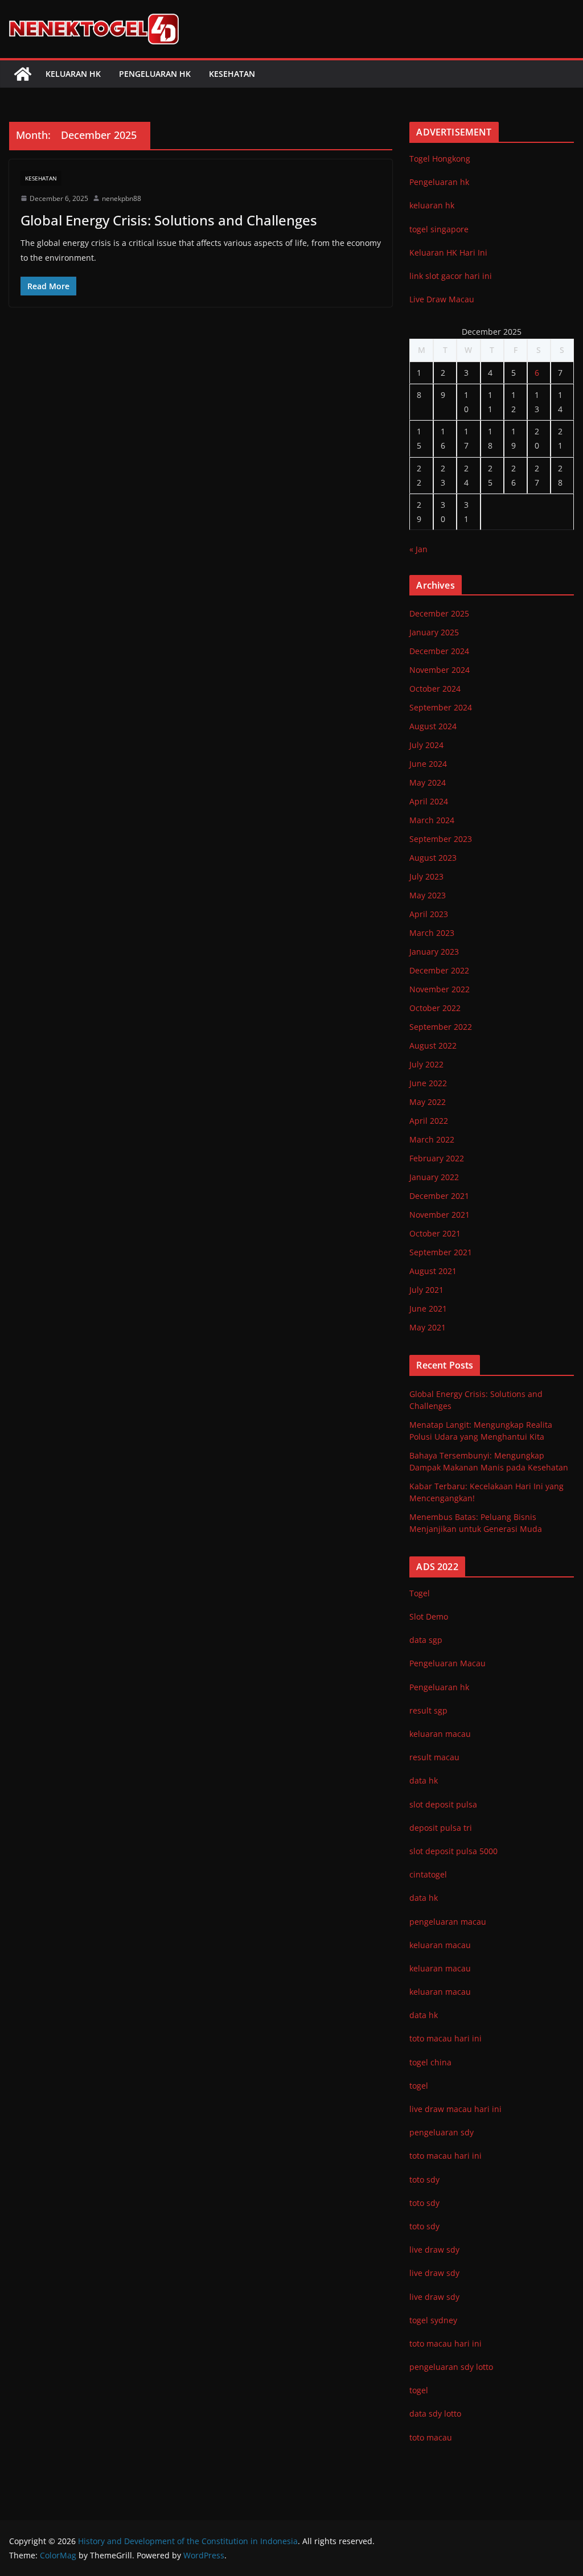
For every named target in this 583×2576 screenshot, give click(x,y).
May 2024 (428, 782)
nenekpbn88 (122, 198)
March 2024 (432, 820)
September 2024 (441, 707)
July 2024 (426, 745)
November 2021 (440, 1215)
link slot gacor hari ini (451, 276)
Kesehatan (232, 74)
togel (419, 2390)
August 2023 (433, 858)
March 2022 (432, 1139)
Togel (420, 1593)
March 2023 (432, 933)
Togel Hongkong (440, 159)
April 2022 (429, 1121)
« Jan (418, 549)
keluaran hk (432, 205)
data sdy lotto (435, 2413)
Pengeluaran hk (155, 74)
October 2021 (435, 1233)
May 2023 (428, 895)
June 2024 (428, 764)
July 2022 (426, 1064)
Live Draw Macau (442, 299)
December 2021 (439, 1196)
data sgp (426, 1640)
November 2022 (440, 989)
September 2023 (441, 839)
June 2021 (428, 1308)
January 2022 (434, 1177)
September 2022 (441, 1027)
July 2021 (426, 1290)
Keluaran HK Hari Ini (448, 252)
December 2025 (439, 613)
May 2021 (428, 1327)
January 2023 (434, 952)
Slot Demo (429, 1616)
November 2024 (440, 670)
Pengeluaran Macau (447, 1663)
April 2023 (429, 914)
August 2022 (433, 1045)
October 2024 (435, 689)
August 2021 (433, 1271)
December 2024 (439, 651)
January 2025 (434, 632)
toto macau (431, 2437)
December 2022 (439, 970)
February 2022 (437, 1158)
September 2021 (441, 1252)
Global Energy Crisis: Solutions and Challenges (169, 220)
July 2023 (426, 876)
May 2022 (428, 1102)
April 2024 (429, 801)
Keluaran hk (73, 74)
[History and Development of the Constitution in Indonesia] (23, 74)
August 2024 (433, 726)
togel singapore (439, 229)
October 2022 (435, 1008)
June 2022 (428, 1083)
